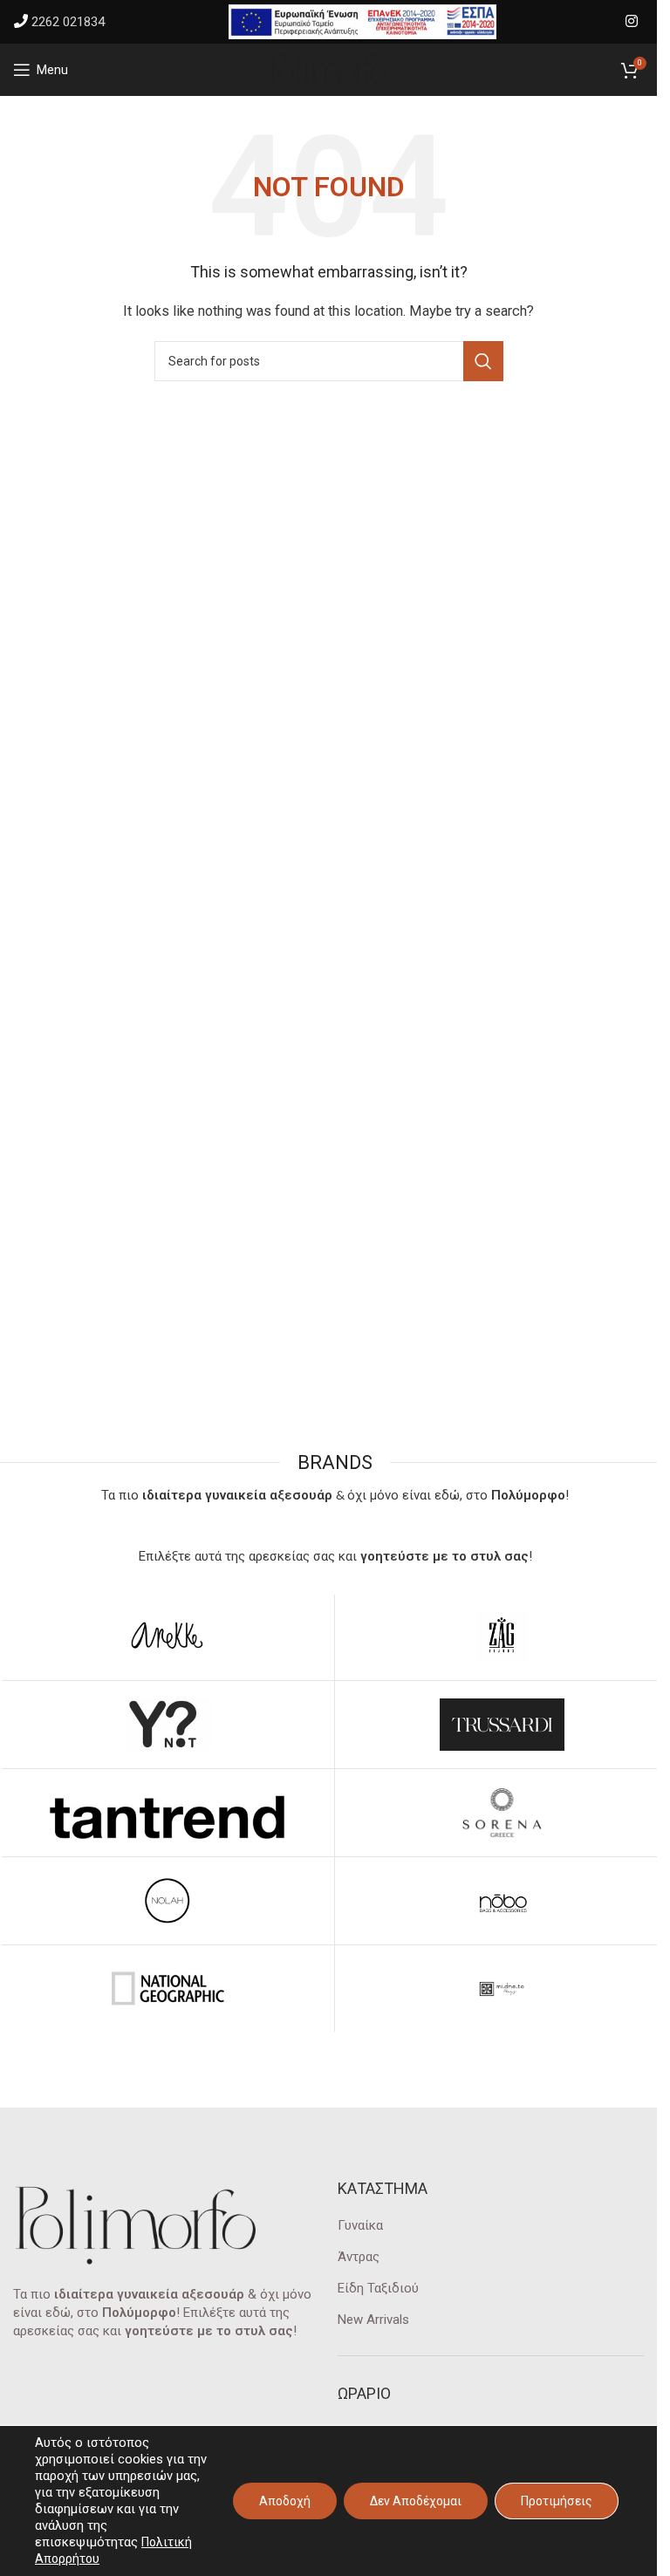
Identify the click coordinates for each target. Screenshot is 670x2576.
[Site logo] (329, 69)
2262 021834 (68, 22)
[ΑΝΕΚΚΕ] (167, 1636)
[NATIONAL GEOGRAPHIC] (167, 1989)
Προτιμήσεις (557, 2501)
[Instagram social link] (632, 21)
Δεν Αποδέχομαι (416, 2501)
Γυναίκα (360, 2225)
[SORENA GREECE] (502, 1813)
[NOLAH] (167, 1901)
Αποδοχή (285, 2501)
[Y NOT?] (167, 1725)
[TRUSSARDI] (502, 1725)
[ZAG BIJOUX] (502, 1636)
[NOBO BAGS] (502, 1901)
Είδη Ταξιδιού (378, 2288)
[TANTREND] (167, 1813)
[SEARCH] (483, 361)
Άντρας (359, 2257)
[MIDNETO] (502, 1989)
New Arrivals (373, 2320)
